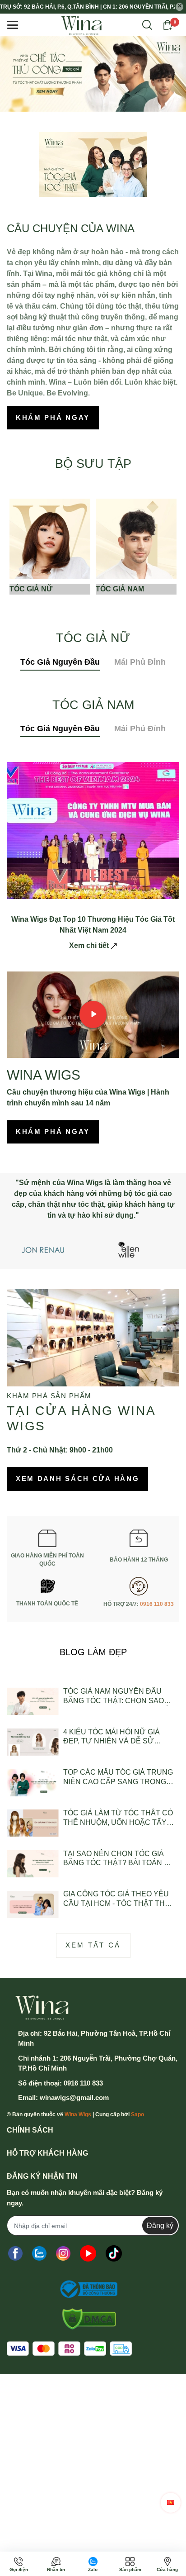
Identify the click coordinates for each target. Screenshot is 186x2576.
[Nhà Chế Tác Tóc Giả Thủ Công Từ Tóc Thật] (93, 74)
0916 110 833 (157, 1604)
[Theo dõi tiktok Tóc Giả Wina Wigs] (114, 2253)
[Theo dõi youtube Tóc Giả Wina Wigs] (88, 2253)
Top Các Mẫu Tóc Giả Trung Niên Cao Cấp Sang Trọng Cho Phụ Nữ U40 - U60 (118, 1778)
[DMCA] (86, 2319)
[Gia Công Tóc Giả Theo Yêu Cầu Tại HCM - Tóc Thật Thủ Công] (33, 1904)
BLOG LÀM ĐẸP (93, 1652)
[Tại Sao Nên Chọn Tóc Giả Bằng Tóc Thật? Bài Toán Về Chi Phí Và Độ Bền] (33, 1864)
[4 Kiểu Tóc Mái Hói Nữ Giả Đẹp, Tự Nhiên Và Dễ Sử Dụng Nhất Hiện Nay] (33, 1742)
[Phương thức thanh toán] (69, 2349)
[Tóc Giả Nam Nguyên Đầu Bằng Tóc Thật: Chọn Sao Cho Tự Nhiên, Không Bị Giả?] (33, 1702)
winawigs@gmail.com (74, 2097)
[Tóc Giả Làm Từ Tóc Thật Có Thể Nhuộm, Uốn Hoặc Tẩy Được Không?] (33, 1823)
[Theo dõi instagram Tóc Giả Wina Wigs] (63, 2253)
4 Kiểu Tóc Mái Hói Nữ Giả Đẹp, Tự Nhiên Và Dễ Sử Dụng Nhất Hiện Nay (112, 1737)
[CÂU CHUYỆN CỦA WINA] (93, 164)
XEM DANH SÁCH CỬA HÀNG (77, 1478)
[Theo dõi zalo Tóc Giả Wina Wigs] (39, 2253)
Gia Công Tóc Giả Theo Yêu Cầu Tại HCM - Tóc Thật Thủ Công (117, 1899)
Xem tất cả (93, 1945)
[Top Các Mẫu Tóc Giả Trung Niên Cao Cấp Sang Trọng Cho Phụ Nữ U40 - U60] (33, 1783)
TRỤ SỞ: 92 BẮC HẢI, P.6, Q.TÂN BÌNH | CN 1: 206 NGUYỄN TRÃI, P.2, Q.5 (87, 7)
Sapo (137, 2114)
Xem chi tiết (90, 945)
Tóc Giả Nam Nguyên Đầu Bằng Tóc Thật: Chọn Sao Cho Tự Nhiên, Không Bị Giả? (119, 1697)
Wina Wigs (78, 2114)
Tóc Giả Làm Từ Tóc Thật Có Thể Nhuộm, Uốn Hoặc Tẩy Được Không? (118, 1818)
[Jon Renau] (43, 1249)
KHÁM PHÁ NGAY (53, 417)
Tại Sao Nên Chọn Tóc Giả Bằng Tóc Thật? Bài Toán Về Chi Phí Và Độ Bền (119, 1859)
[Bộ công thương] (86, 2289)
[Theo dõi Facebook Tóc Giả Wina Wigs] (15, 2253)
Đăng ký (160, 2226)
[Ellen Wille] (129, 1249)
